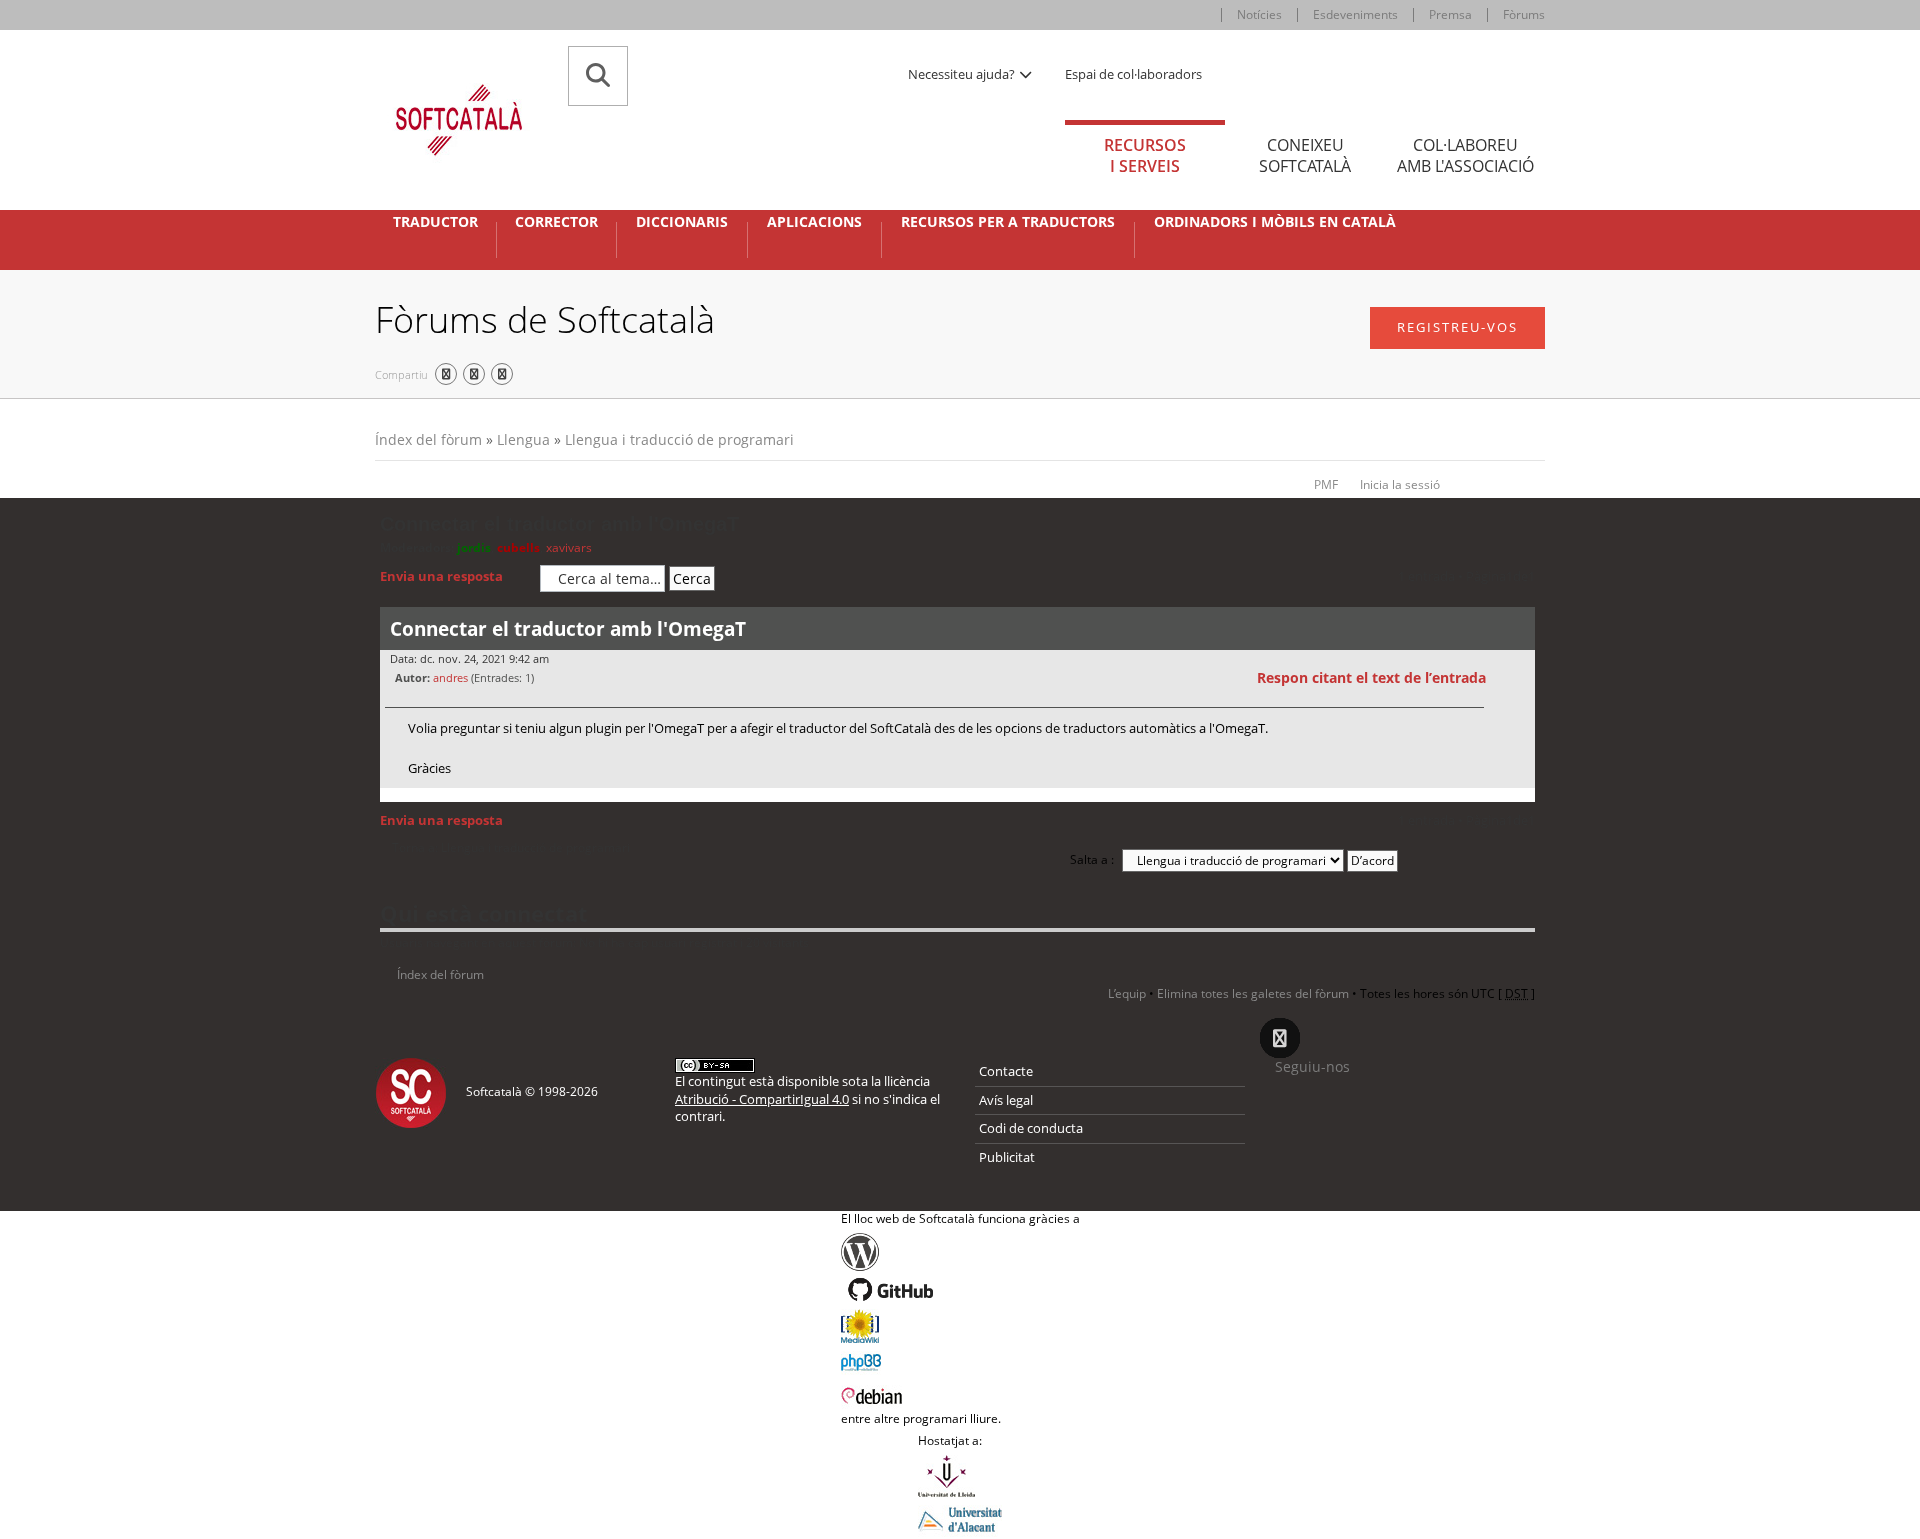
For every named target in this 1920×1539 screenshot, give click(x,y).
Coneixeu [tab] (1305, 155)
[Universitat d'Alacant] (960, 1518)
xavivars (569, 547)
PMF (1326, 484)
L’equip (1127, 993)
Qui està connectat (484, 913)
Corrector (556, 222)
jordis (474, 547)
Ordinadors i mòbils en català (1275, 222)
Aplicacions (814, 222)
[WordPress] (960, 1252)
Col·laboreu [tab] (1465, 155)
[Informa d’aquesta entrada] (1517, 678)
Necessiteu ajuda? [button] (963, 74)
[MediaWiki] (960, 1326)
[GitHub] (960, 1290)
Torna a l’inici (1519, 800)
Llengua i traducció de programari (679, 439)
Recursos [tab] (1145, 155)
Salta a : (1092, 859)
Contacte (1006, 1071)
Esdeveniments (1355, 14)
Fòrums (1524, 14)
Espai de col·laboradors (1133, 74)
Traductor (435, 222)
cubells (518, 547)
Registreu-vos (1457, 327)
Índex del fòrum (428, 439)
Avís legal (1006, 1100)
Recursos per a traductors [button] (1008, 222)
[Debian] (960, 1394)
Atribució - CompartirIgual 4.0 (762, 1099)
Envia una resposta (441, 576)
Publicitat (1007, 1157)
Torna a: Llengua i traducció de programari (511, 848)
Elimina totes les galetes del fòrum (1253, 993)
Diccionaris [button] (682, 222)
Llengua (523, 439)
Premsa (1450, 14)
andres (450, 677)
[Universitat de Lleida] (960, 1476)
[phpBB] (960, 1360)
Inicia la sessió (1400, 484)
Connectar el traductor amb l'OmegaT (559, 524)
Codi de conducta (1031, 1128)
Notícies (1259, 14)
